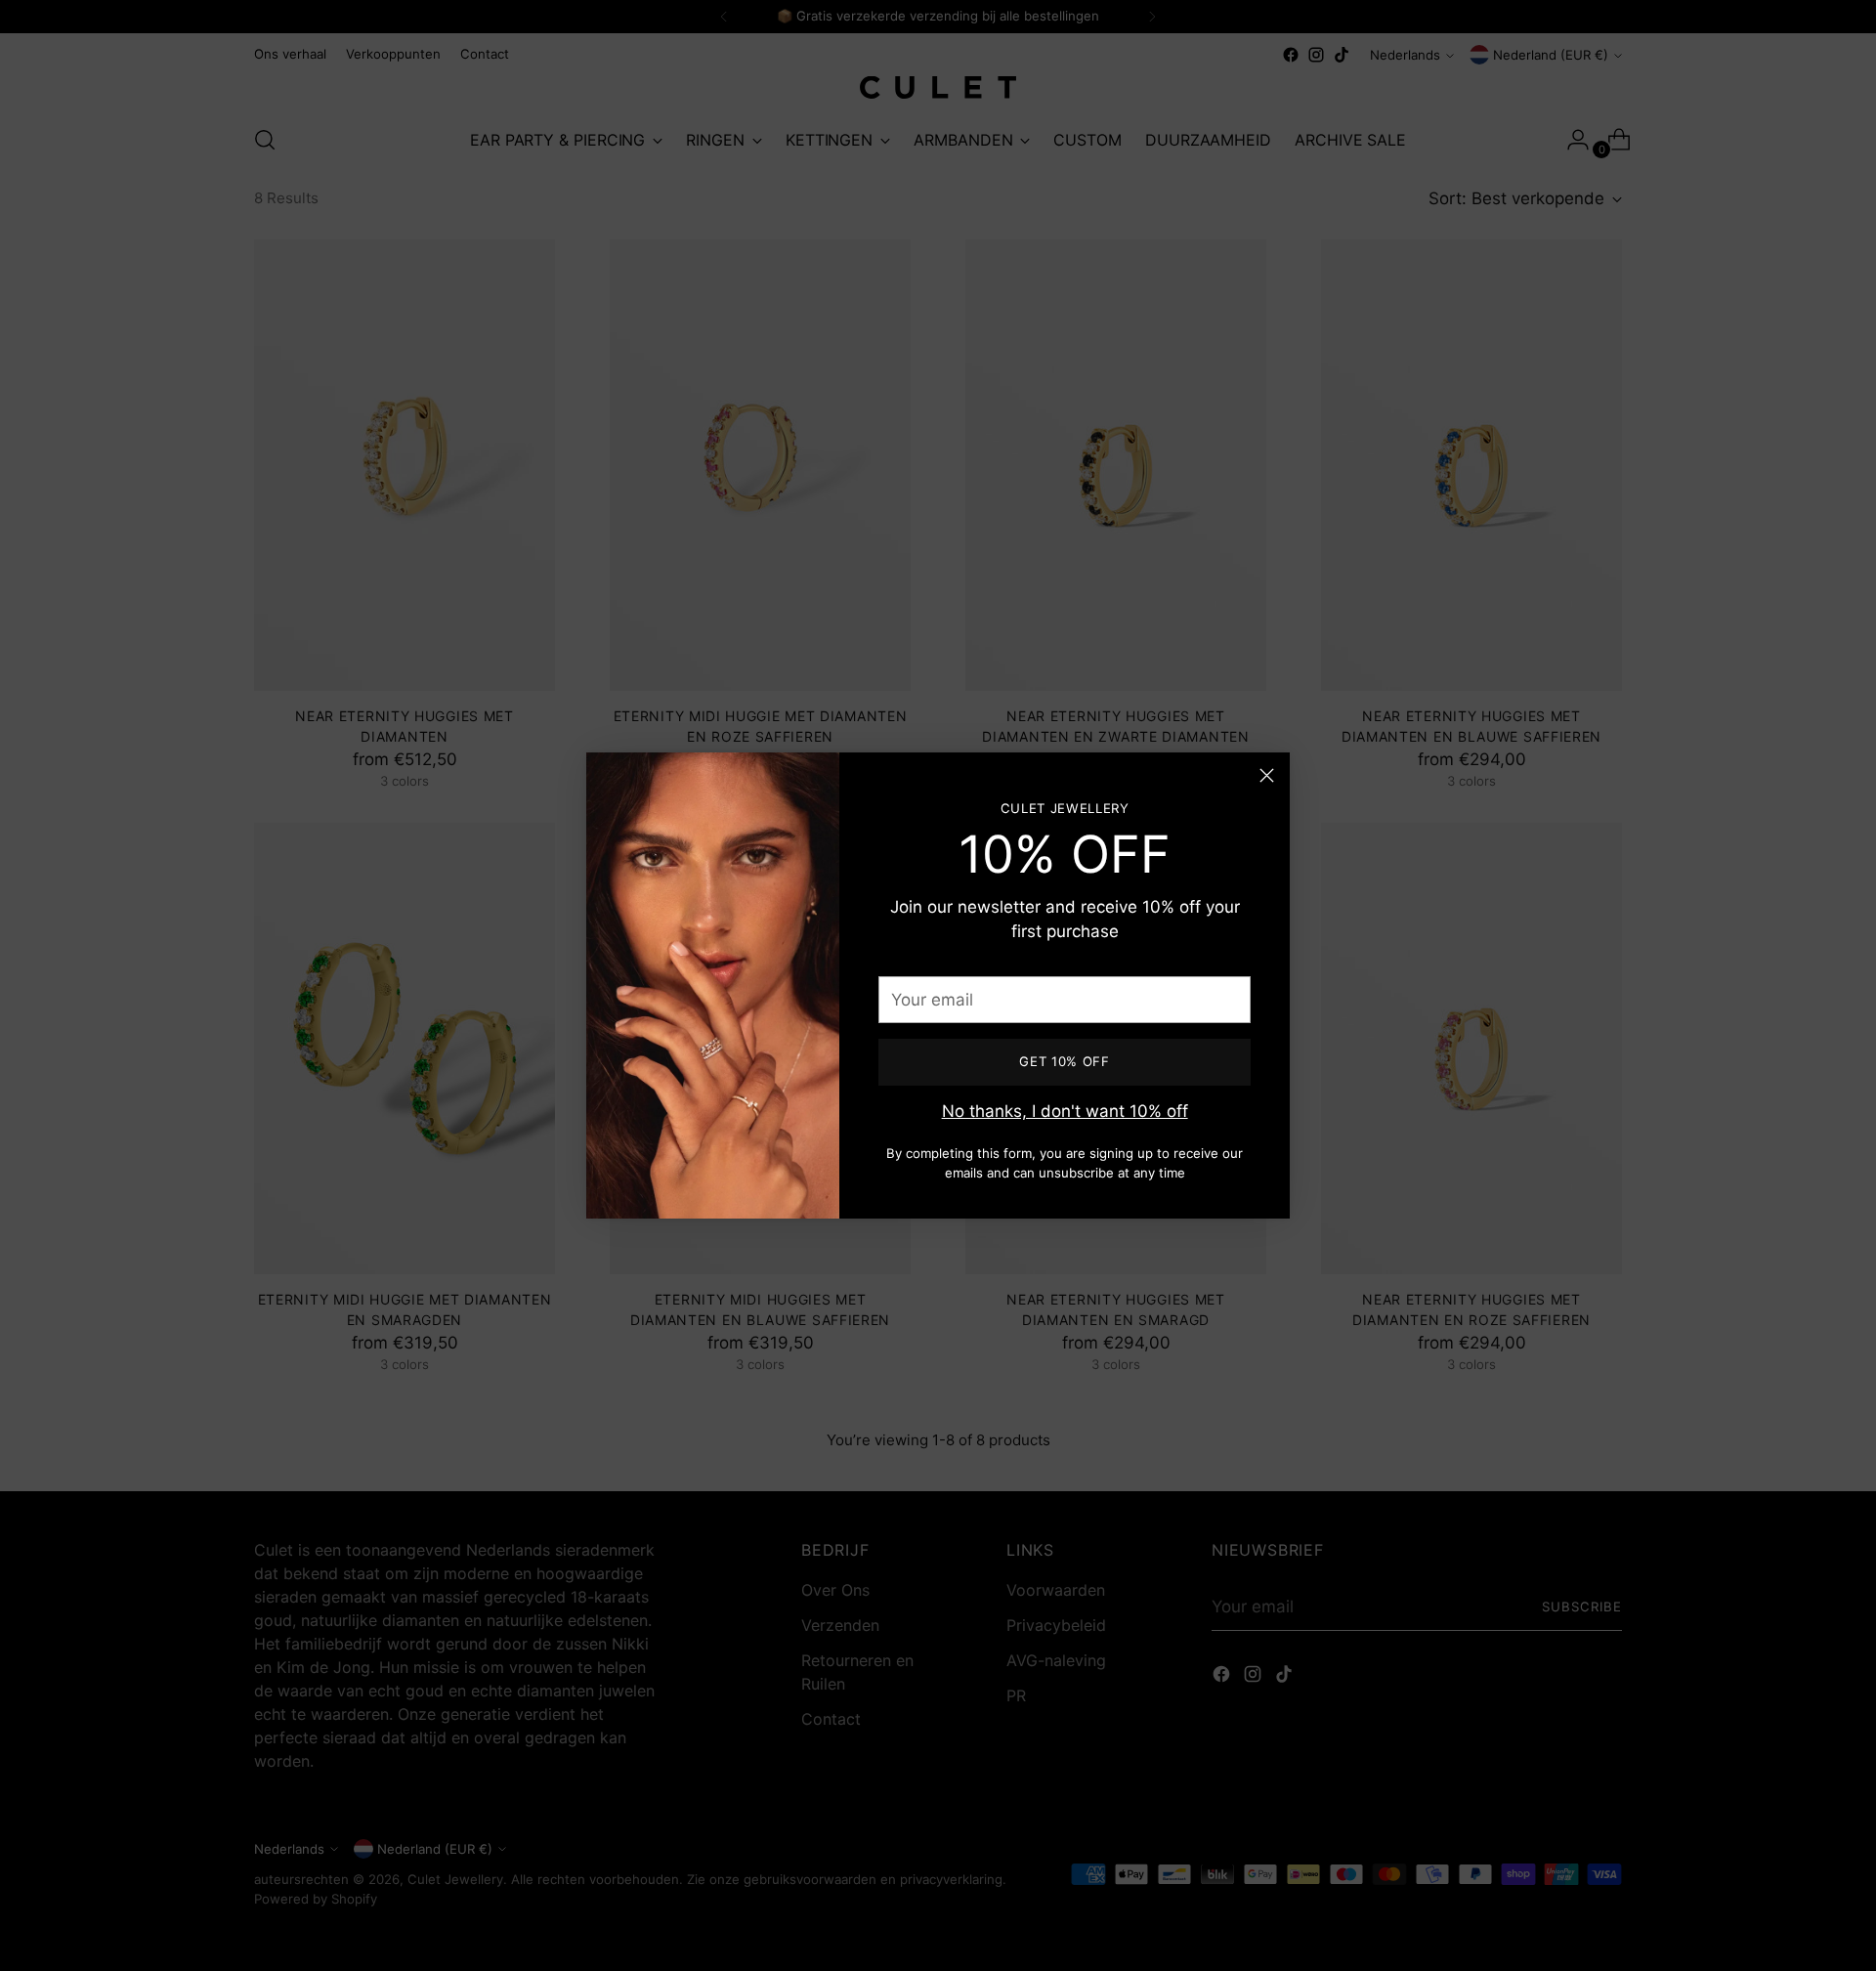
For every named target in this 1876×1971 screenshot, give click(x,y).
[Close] (1267, 775)
